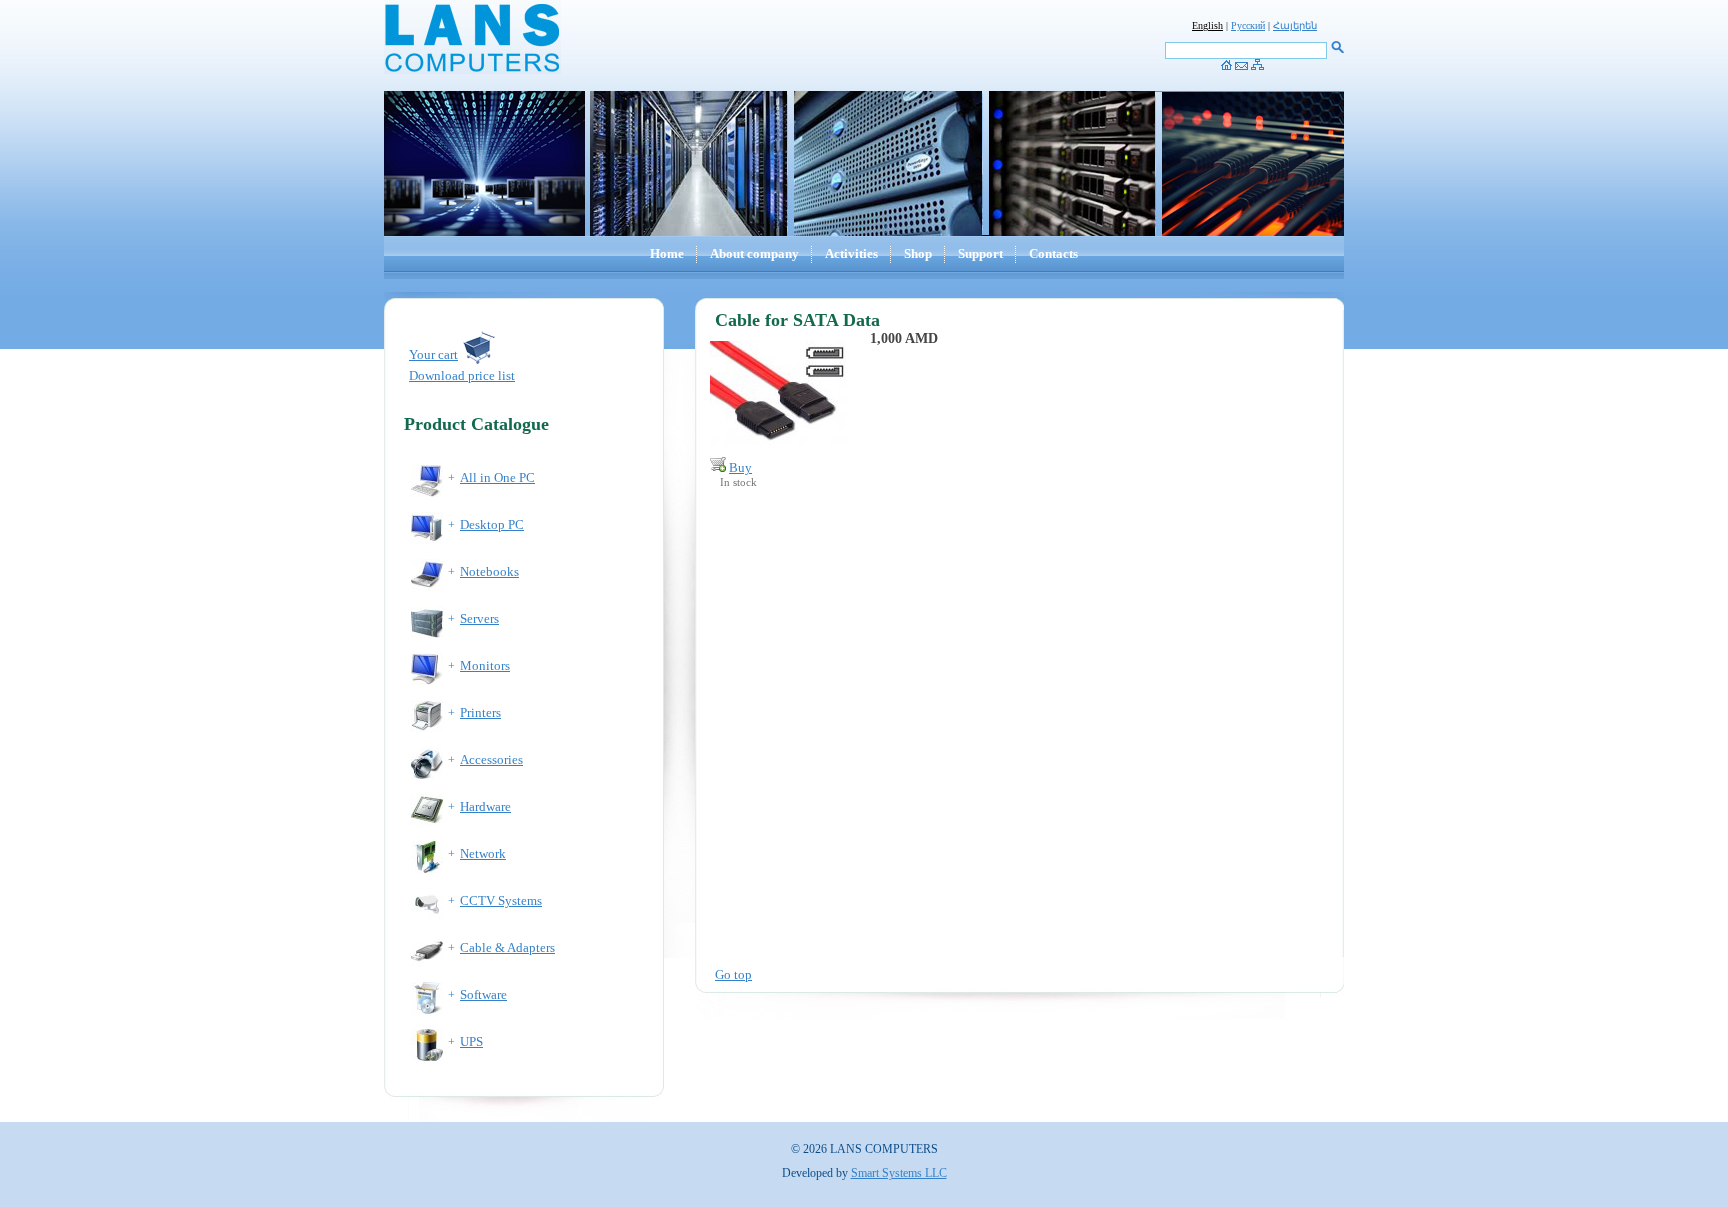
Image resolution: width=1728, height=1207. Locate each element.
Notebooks (489, 571)
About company (754, 253)
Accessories (491, 759)
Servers (479, 618)
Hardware (485, 806)
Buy (740, 467)
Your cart (433, 354)
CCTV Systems (501, 900)
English (1207, 25)
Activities (851, 253)
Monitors (485, 665)
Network (483, 853)
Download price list (462, 375)
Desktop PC (492, 524)
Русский (1248, 25)
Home (667, 253)
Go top (733, 974)
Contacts (1053, 253)
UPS (471, 1041)
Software (483, 994)
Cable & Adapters (507, 947)
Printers (480, 712)
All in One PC (497, 477)
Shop (918, 253)
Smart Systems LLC (899, 1173)
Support (980, 253)
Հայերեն (1295, 25)
